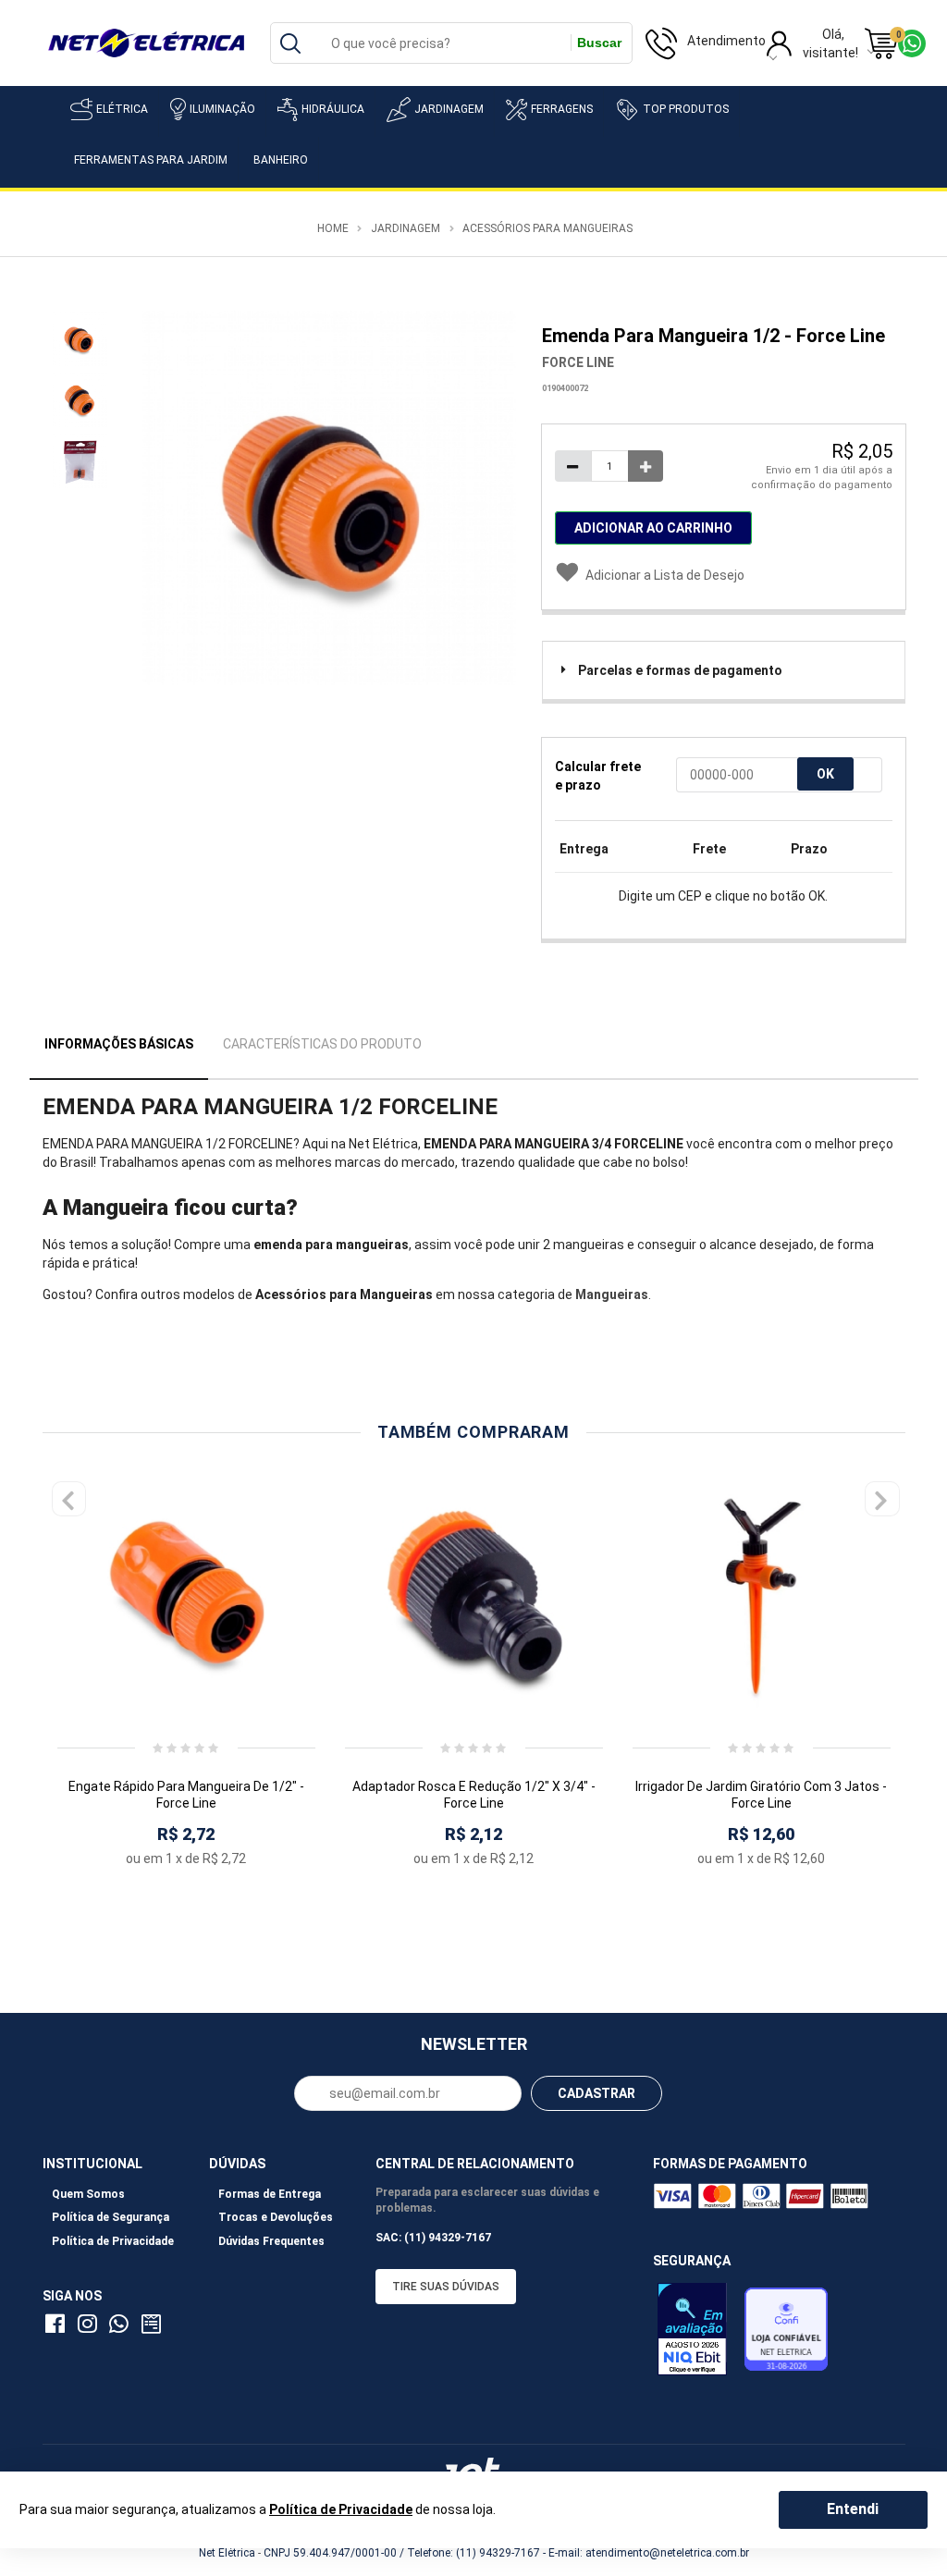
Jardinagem (449, 109)
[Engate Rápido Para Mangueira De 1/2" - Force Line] (186, 1597)
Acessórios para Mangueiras (547, 228)
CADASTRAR (596, 2093)
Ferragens (562, 109)
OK (825, 774)
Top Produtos (686, 109)
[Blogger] (153, 2327)
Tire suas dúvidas (446, 2287)
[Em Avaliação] (696, 2334)
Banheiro (281, 160)
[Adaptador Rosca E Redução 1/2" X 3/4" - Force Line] (474, 1597)
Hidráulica (333, 109)
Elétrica (122, 109)
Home (333, 228)
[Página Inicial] (146, 42)
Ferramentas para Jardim (151, 160)
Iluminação (222, 109)
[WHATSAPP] (123, 2327)
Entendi (853, 2509)
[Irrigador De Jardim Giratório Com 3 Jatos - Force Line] (762, 1597)
